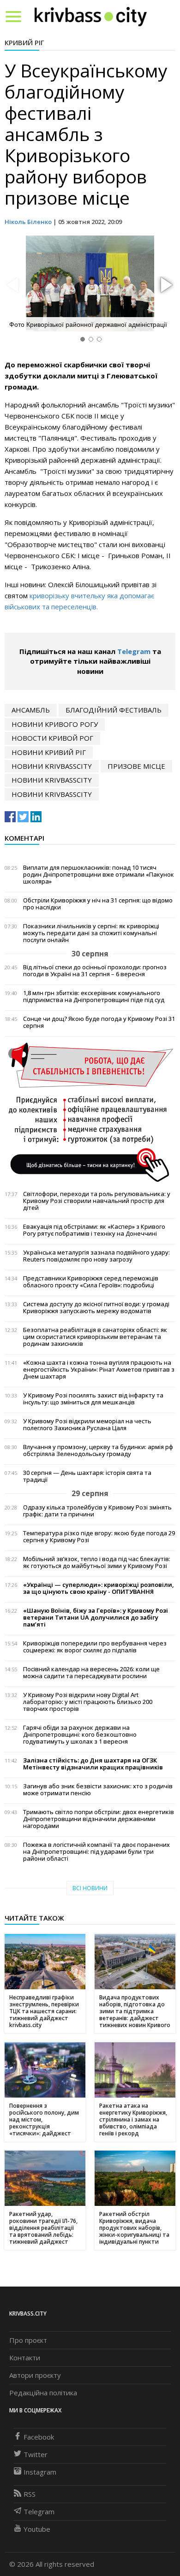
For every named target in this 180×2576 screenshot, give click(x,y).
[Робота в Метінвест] (90, 1112)
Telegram (134, 651)
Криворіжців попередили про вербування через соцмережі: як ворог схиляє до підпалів (95, 1647)
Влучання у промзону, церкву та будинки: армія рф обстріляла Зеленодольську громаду (98, 1450)
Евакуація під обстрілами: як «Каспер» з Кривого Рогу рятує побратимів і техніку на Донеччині (94, 1230)
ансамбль (31, 710)
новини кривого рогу (55, 724)
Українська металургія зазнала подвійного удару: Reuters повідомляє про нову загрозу (96, 1256)
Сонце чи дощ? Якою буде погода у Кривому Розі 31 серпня (99, 1022)
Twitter (36, 2454)
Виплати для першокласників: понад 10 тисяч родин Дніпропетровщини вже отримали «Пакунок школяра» (99, 875)
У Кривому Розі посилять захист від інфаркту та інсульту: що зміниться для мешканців (93, 1399)
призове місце (136, 766)
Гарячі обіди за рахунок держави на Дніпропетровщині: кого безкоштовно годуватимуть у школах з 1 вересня (80, 1735)
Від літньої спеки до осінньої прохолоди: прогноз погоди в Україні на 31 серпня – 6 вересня (95, 971)
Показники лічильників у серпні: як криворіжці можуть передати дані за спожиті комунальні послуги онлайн (91, 933)
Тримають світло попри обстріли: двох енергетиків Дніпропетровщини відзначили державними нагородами (99, 1819)
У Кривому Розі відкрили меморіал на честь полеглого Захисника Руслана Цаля (87, 1425)
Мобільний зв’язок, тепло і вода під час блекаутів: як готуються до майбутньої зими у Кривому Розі (97, 1562)
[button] (165, 285)
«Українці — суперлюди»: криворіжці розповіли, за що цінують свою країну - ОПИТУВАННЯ (99, 1588)
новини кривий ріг (49, 752)
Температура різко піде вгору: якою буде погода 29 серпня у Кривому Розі (99, 1537)
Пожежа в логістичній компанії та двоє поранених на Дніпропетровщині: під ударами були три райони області (96, 1852)
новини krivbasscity (52, 766)
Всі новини (90, 1888)
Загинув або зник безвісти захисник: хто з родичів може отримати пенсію (98, 1790)
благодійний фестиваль (114, 710)
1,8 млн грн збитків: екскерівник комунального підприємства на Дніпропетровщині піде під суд (94, 996)
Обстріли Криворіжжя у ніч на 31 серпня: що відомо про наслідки (98, 904)
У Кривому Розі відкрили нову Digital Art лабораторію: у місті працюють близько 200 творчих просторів (88, 1702)
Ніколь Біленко (28, 222)
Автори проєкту (35, 2375)
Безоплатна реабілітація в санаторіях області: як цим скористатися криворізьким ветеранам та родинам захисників (95, 1337)
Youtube (37, 2529)
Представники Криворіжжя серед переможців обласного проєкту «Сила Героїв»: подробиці (91, 1282)
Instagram (40, 2472)
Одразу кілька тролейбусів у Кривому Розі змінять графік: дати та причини (97, 1511)
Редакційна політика (43, 2393)
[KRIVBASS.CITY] (91, 16)
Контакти (25, 2358)
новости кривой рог (52, 738)
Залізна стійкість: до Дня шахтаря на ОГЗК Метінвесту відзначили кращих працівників (93, 1764)
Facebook (39, 2437)
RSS (30, 2494)
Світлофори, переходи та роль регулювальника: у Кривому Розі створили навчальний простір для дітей (97, 1201)
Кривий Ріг (24, 42)
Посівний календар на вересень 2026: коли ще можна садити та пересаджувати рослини (91, 1673)
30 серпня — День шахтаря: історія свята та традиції (87, 1476)
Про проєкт (28, 2340)
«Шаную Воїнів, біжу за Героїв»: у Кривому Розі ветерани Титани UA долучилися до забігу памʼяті (96, 1618)
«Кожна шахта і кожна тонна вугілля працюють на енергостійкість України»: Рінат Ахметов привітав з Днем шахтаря (99, 1370)
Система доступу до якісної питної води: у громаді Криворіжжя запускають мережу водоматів (96, 1308)
